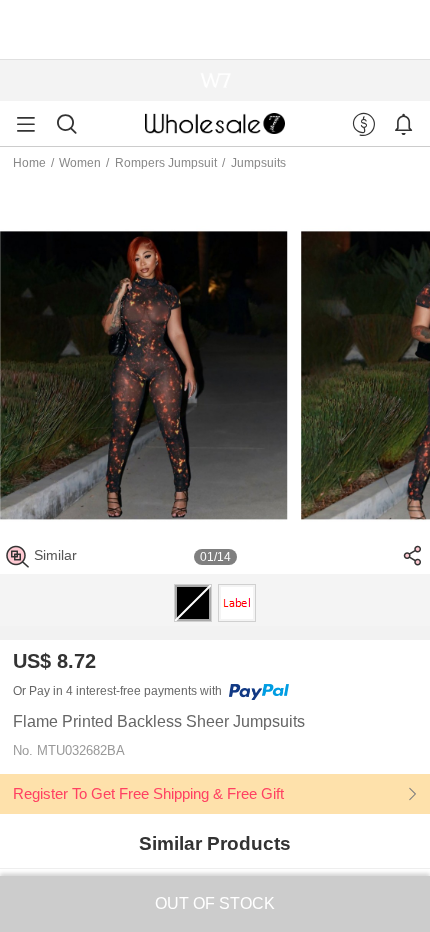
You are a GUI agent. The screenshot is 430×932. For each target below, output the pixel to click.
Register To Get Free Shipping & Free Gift (148, 793)
